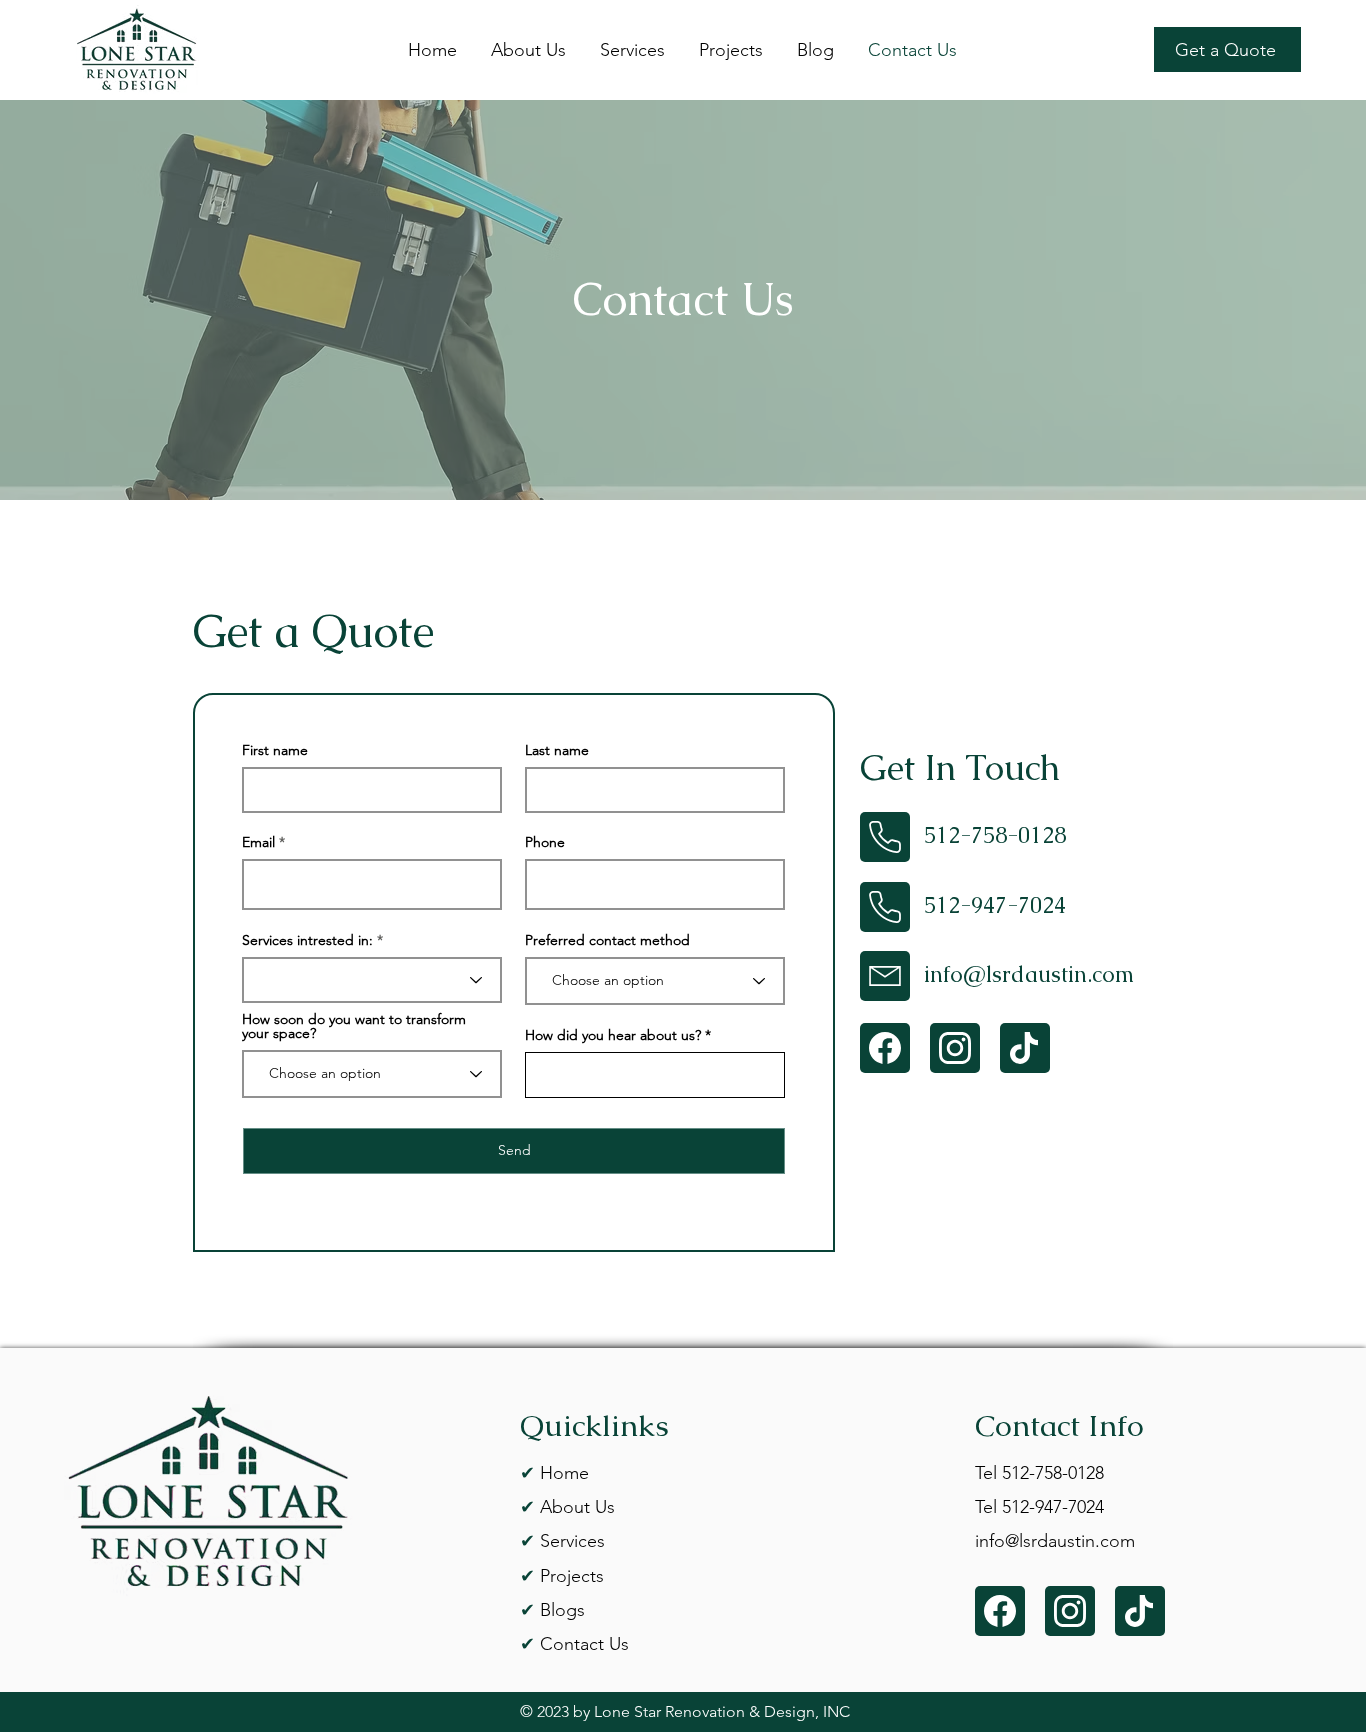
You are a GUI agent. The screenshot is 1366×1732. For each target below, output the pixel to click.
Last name (557, 750)
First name (275, 750)
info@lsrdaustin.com (1029, 974)
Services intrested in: (307, 940)
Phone (545, 842)
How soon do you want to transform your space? (354, 1026)
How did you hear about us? (613, 1035)
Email (258, 842)
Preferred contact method (607, 940)
